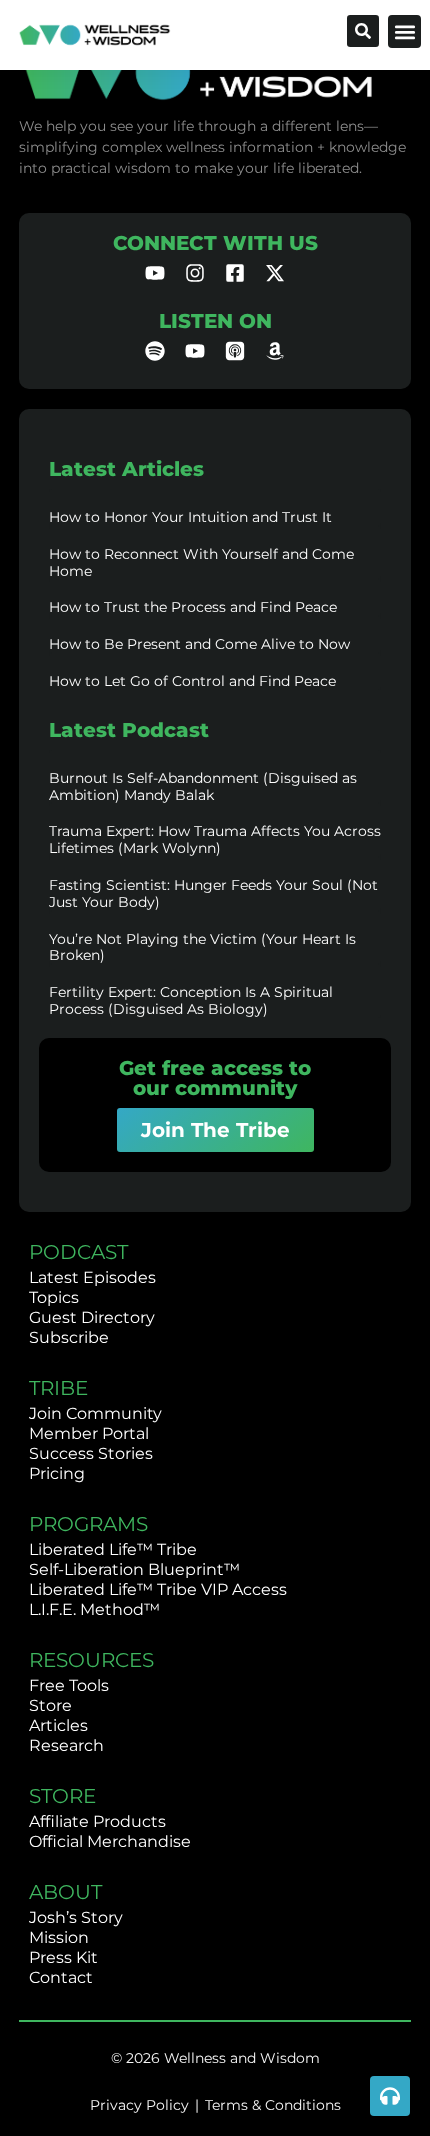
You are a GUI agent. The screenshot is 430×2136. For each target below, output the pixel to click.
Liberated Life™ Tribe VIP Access (158, 1589)
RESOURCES (91, 1660)
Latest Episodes (92, 1277)
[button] (404, 31)
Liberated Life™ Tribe (113, 1549)
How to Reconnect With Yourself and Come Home (201, 562)
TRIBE (58, 1388)
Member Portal (89, 1433)
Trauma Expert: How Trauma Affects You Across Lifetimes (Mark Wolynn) (215, 839)
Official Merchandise (110, 1841)
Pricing (57, 1473)
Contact (61, 1977)
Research (66, 1745)
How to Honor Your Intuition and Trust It (190, 517)
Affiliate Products (97, 1821)
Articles (58, 1725)
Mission (59, 1937)
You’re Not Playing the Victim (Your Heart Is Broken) (202, 947)
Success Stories (91, 1453)
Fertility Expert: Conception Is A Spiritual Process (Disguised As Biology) (191, 1000)
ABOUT (65, 1892)
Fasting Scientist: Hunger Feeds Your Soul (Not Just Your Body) (213, 893)
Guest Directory (92, 1317)
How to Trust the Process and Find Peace (193, 607)
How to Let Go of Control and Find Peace (192, 681)
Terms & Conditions (273, 2105)
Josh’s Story (76, 1917)
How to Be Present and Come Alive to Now (199, 644)
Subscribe (69, 1337)
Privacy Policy (139, 2105)
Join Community (95, 1413)
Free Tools (69, 1685)
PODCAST (78, 1252)
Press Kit (63, 1957)
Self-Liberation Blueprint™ (134, 1569)
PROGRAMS (88, 1524)
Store (50, 1705)
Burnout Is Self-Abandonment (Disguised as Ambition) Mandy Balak (203, 786)
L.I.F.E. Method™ (94, 1609)
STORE (62, 1796)
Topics (54, 1297)
